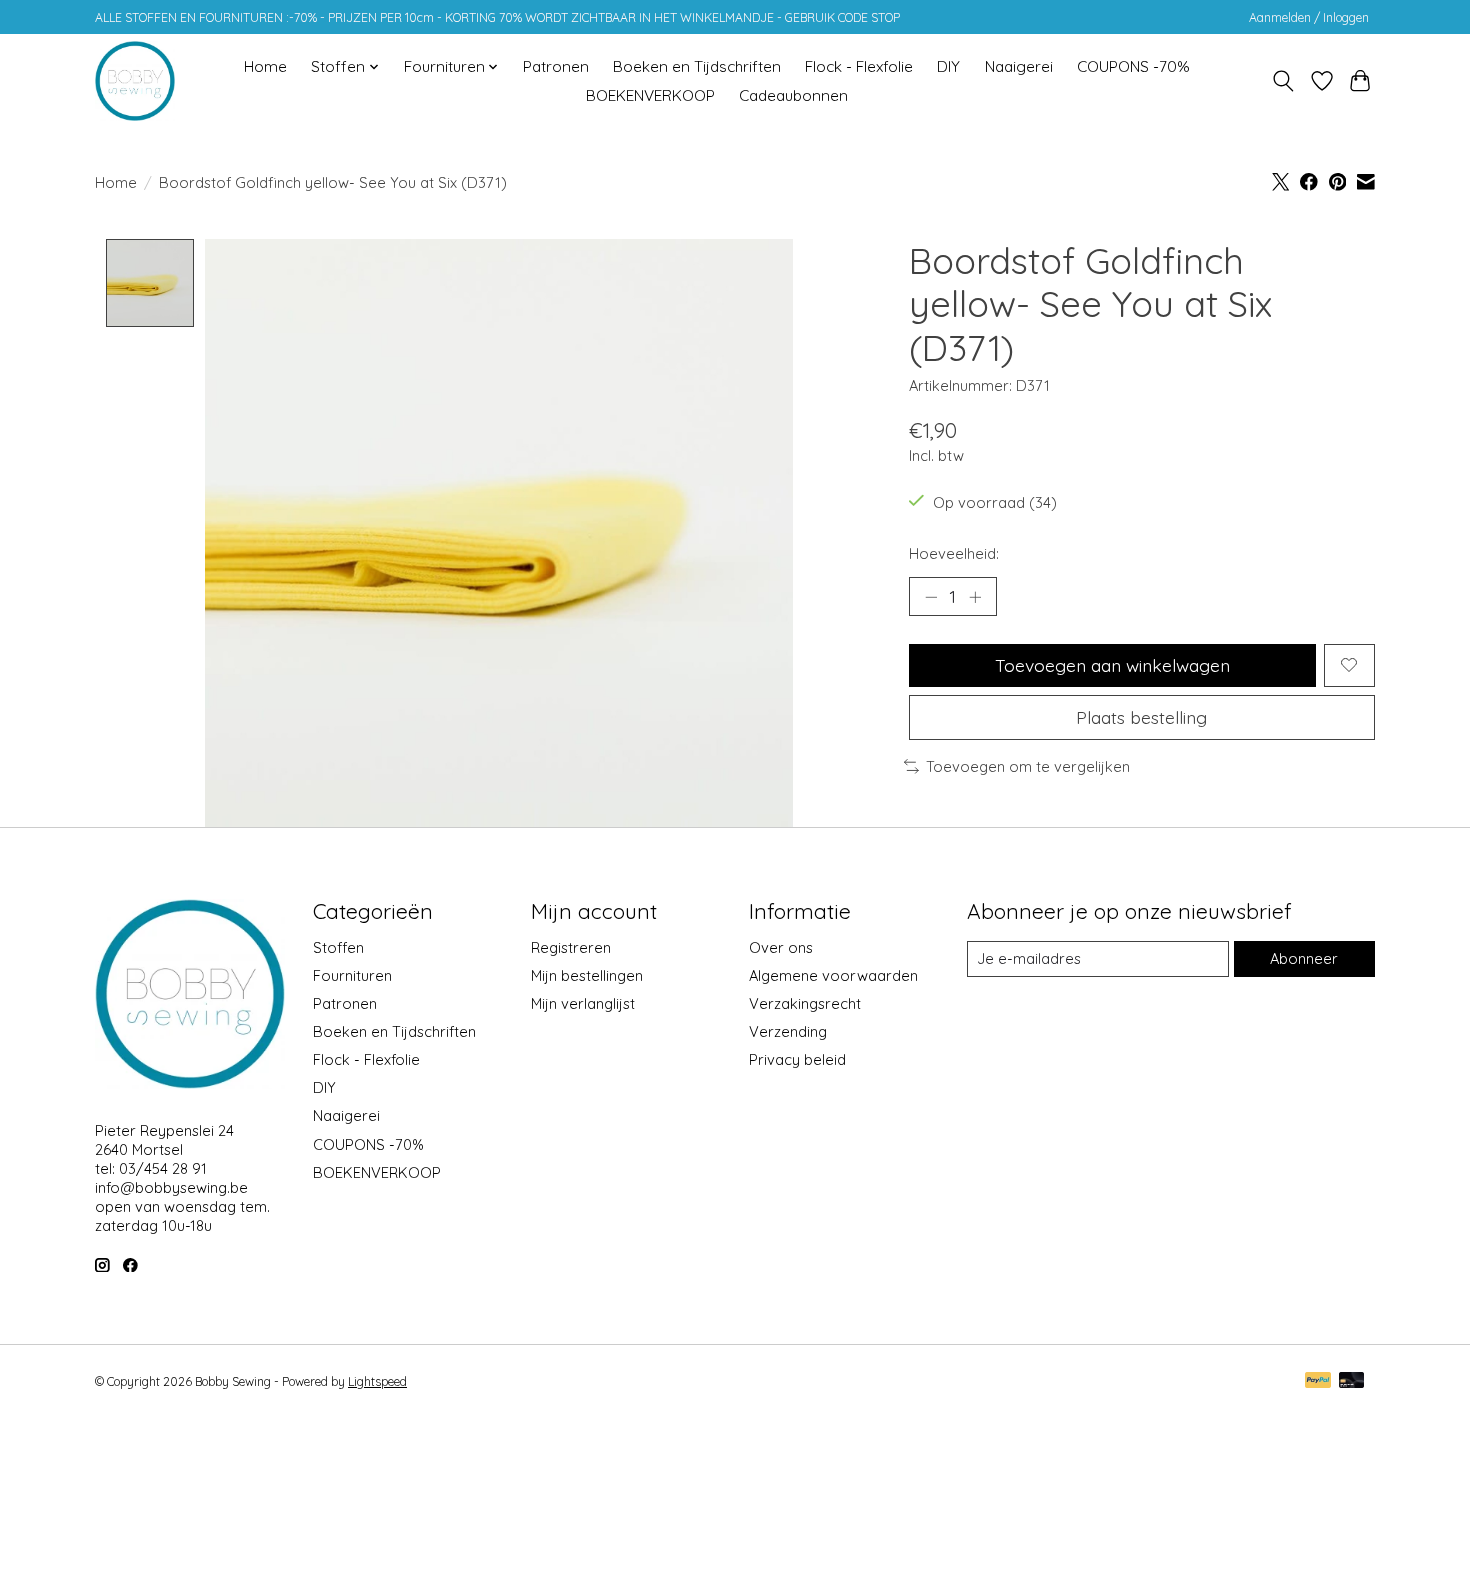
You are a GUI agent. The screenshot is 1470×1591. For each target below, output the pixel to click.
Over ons (781, 947)
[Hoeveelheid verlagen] (931, 597)
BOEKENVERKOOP (650, 95)
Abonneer (1304, 958)
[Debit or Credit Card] (1352, 1381)
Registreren (571, 947)
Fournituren (352, 975)
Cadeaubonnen (793, 95)
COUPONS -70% (1133, 66)
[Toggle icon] (1283, 81)
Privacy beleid (797, 1059)
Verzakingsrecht (805, 1003)
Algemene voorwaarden (833, 975)
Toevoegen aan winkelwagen (1112, 665)
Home (265, 66)
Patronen (556, 66)
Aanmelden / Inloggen (1309, 17)
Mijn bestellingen (587, 975)
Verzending (788, 1031)
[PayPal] (1318, 1381)
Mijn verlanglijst (583, 1003)
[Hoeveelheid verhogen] (975, 597)
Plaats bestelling (1141, 717)
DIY (948, 66)
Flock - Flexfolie (859, 66)
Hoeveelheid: (954, 553)
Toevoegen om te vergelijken (1028, 766)
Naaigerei (1019, 66)
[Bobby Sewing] (135, 81)
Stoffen (338, 947)
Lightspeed (377, 1381)
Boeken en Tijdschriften (697, 66)
